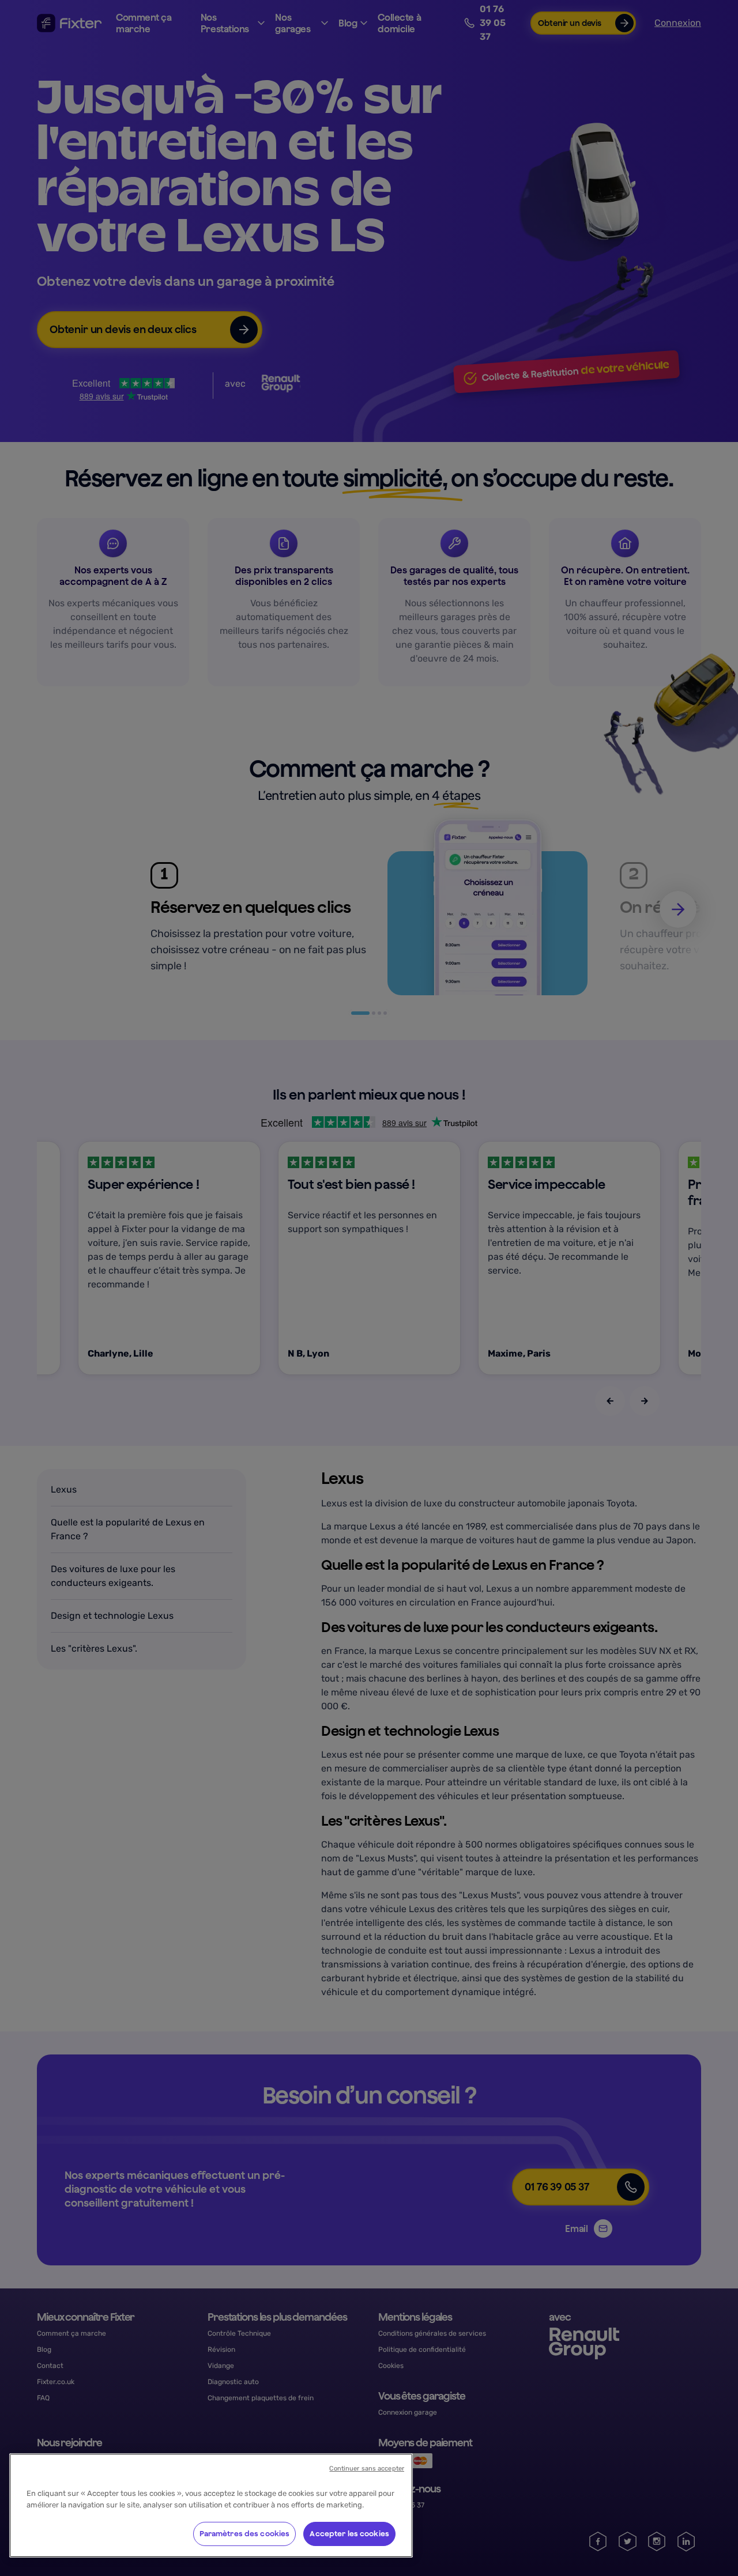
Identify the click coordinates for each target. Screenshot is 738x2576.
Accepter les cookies (349, 2534)
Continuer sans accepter (367, 2469)
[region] (211, 2505)
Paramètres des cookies (245, 2534)
